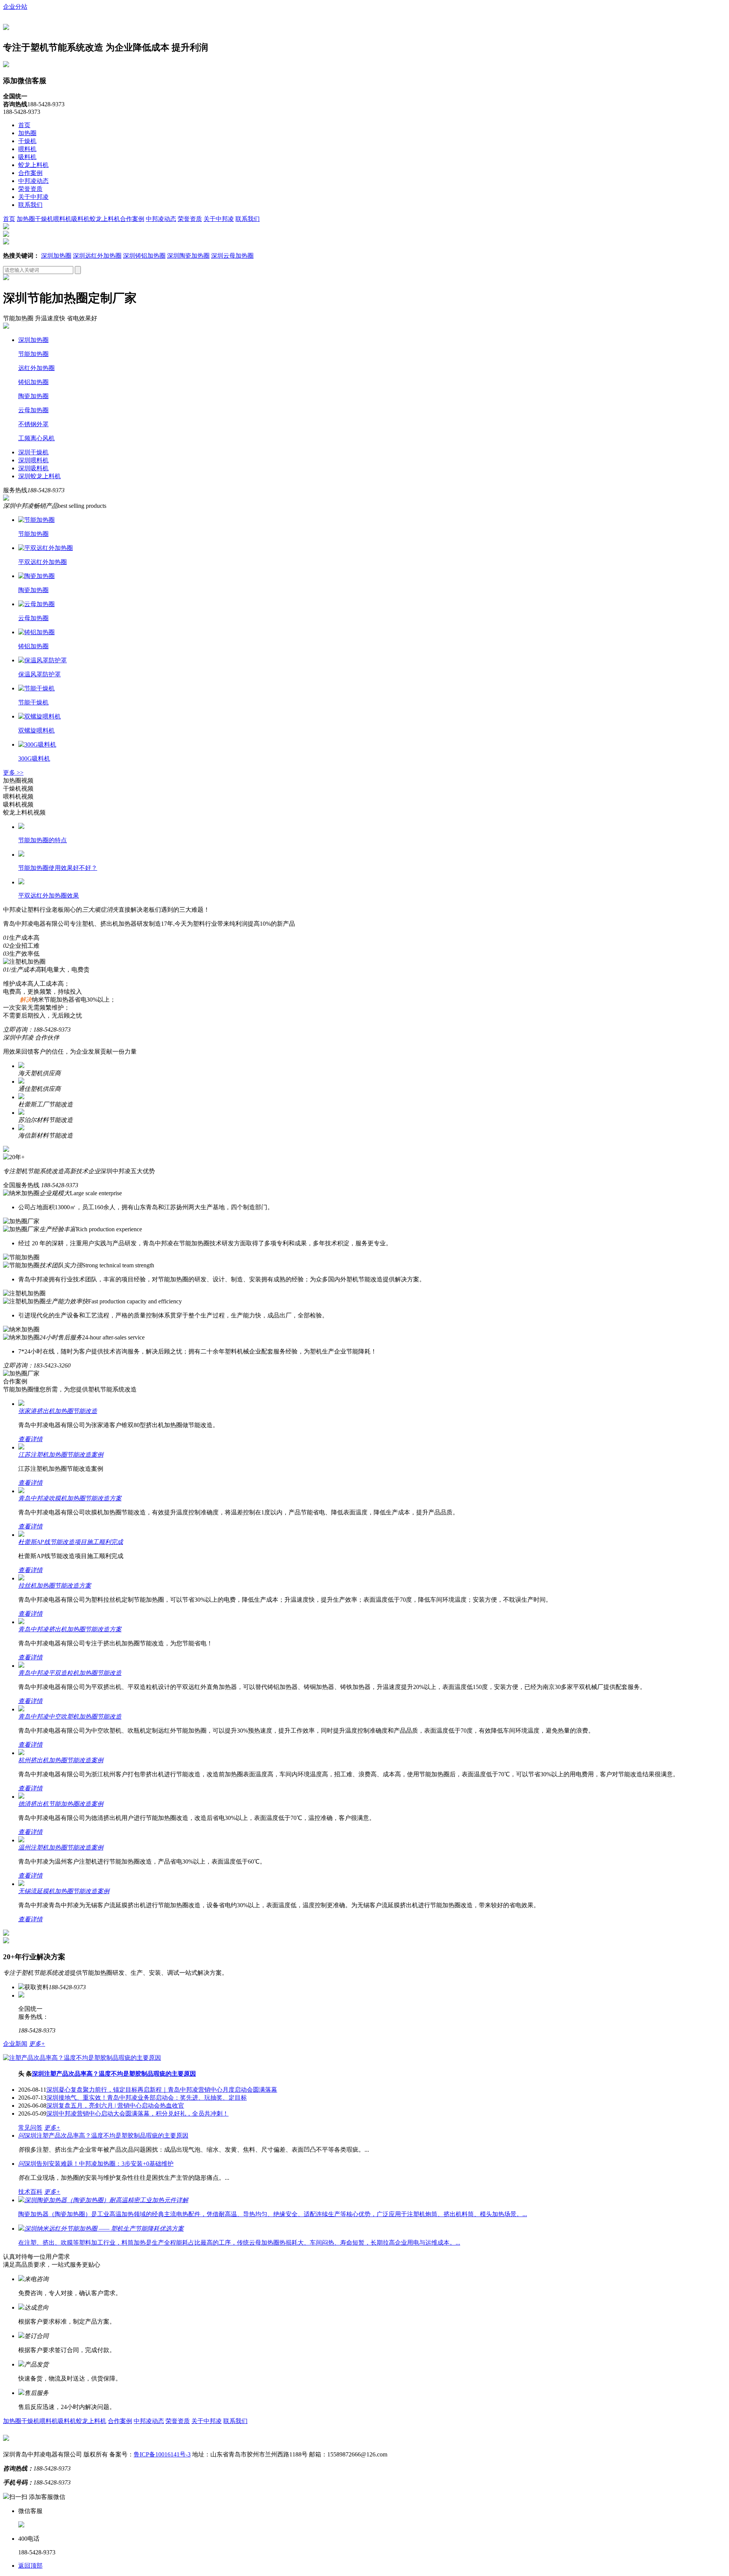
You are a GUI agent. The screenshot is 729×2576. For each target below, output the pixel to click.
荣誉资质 (30, 189)
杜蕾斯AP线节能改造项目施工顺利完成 (71, 1542)
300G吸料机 (34, 759)
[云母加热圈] (36, 604)
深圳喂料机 (33, 460)
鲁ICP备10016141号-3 (162, 2454)
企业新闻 (15, 2044)
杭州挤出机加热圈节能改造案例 (61, 1760)
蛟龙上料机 (33, 165)
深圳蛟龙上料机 (39, 476)
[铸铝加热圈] (36, 632)
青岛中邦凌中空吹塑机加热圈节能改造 (70, 1717)
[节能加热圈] (36, 520)
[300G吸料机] (37, 744)
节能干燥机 (33, 702)
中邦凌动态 (33, 181)
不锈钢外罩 (33, 424)
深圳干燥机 (33, 452)
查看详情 (30, 1439)
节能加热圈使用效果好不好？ (58, 868)
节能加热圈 (33, 354)
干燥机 (27, 141)
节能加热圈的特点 (43, 840)
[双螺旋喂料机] (39, 716)
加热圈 (27, 133)
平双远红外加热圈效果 (49, 896)
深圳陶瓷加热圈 (188, 256)
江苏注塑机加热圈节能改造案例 (61, 1455)
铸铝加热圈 (33, 382)
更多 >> (13, 773)
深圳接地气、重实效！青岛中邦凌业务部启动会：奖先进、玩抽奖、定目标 (147, 2098)
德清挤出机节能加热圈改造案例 (61, 1804)
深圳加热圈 (56, 256)
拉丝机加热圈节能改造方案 (55, 1586)
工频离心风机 (36, 438)
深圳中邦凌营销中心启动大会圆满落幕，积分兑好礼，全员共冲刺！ (137, 2114)
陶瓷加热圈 (33, 396)
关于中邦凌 (33, 197)
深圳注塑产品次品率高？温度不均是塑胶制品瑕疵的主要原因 (114, 2074)
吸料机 (27, 157)
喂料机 (27, 149)
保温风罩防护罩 (39, 674)
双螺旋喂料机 (36, 730)
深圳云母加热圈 (232, 256)
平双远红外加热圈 (43, 562)
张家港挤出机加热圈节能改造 (58, 1411)
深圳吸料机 (33, 468)
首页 (24, 125)
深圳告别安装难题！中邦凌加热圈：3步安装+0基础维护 (96, 2164)
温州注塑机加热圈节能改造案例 (61, 1847)
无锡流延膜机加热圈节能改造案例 (64, 1891)
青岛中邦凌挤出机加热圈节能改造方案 (70, 1629)
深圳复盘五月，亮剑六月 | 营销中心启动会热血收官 (115, 2106)
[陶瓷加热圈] (36, 576)
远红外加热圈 (36, 368)
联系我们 (30, 205)
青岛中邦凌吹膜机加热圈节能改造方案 (70, 1498)
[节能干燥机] (36, 688)
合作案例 (30, 173)
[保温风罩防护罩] (43, 660)
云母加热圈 (33, 410)
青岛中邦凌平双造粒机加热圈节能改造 (70, 1673)
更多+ (37, 2044)
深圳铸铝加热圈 (144, 256)
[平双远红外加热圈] (46, 548)
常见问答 (30, 2128)
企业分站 (15, 7)
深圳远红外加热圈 (97, 256)
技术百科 (30, 2192)
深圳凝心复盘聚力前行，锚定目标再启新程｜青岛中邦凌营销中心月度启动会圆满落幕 (162, 2090)
